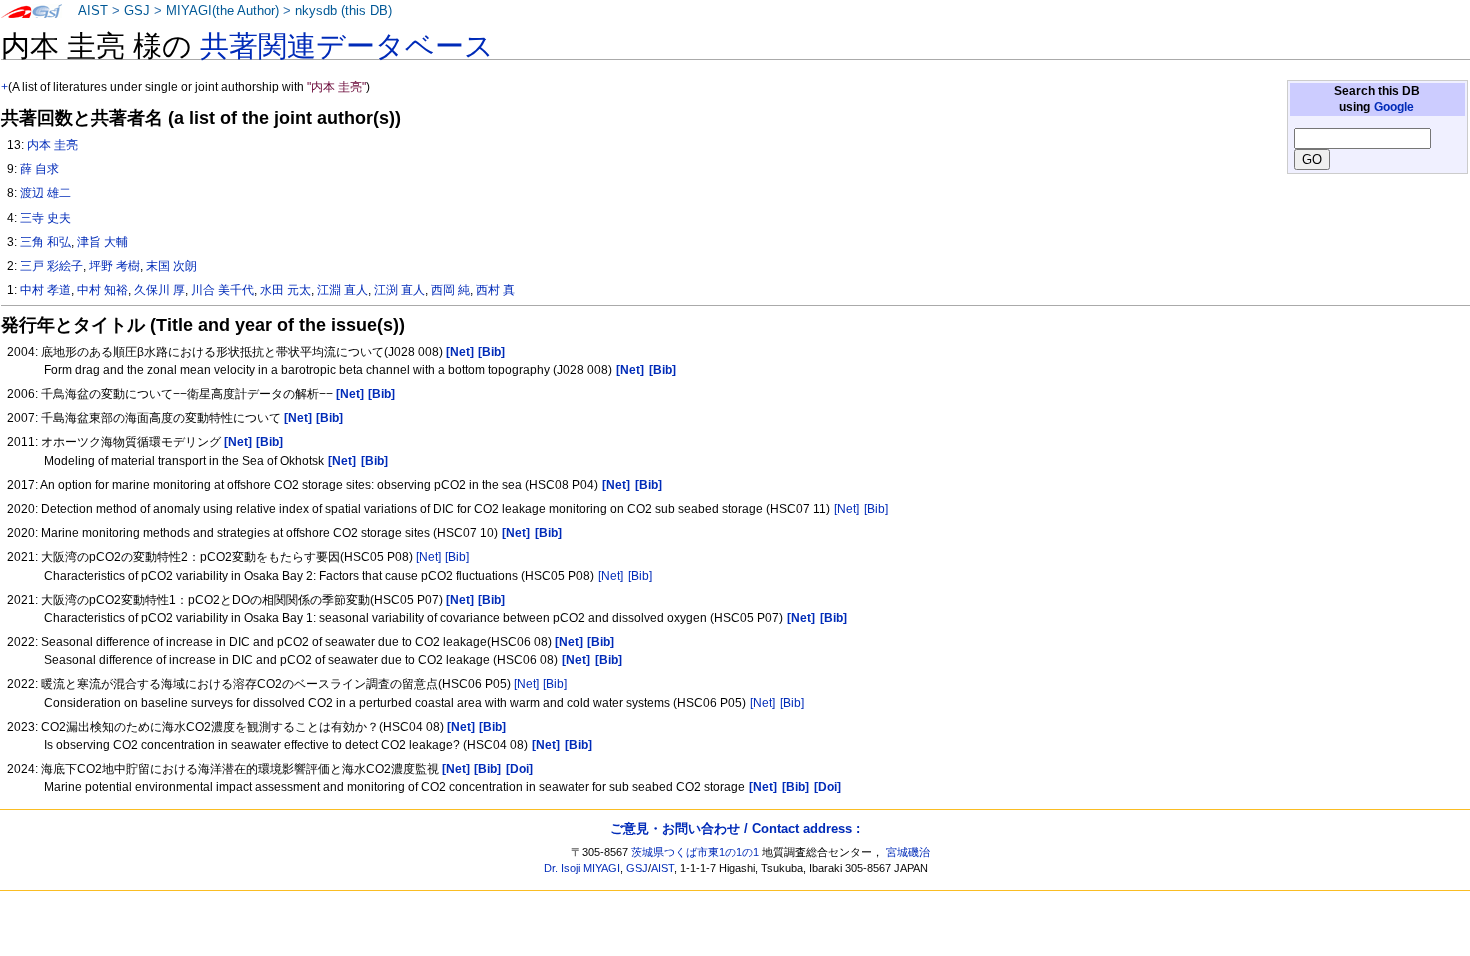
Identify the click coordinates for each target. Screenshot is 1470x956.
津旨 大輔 (102, 242)
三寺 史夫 (45, 218)
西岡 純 (450, 290)
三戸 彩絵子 (51, 266)
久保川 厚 (159, 290)
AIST (93, 11)
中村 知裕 (102, 290)
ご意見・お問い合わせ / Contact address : (735, 828)
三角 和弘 (45, 242)
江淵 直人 (342, 290)
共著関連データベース (347, 46)
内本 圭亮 (52, 145)
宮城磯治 (908, 852)
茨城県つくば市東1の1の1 (695, 852)
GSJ (137, 11)
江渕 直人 (399, 290)
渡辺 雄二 (45, 193)
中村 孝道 (45, 290)
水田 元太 (285, 290)
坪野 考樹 (114, 266)
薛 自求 (39, 169)
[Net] (846, 509)
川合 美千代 (222, 290)
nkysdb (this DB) (343, 11)
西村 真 (495, 290)
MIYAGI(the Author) (222, 11)
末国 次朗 (171, 266)
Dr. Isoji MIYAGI (582, 868)
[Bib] (876, 509)
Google (1394, 107)
